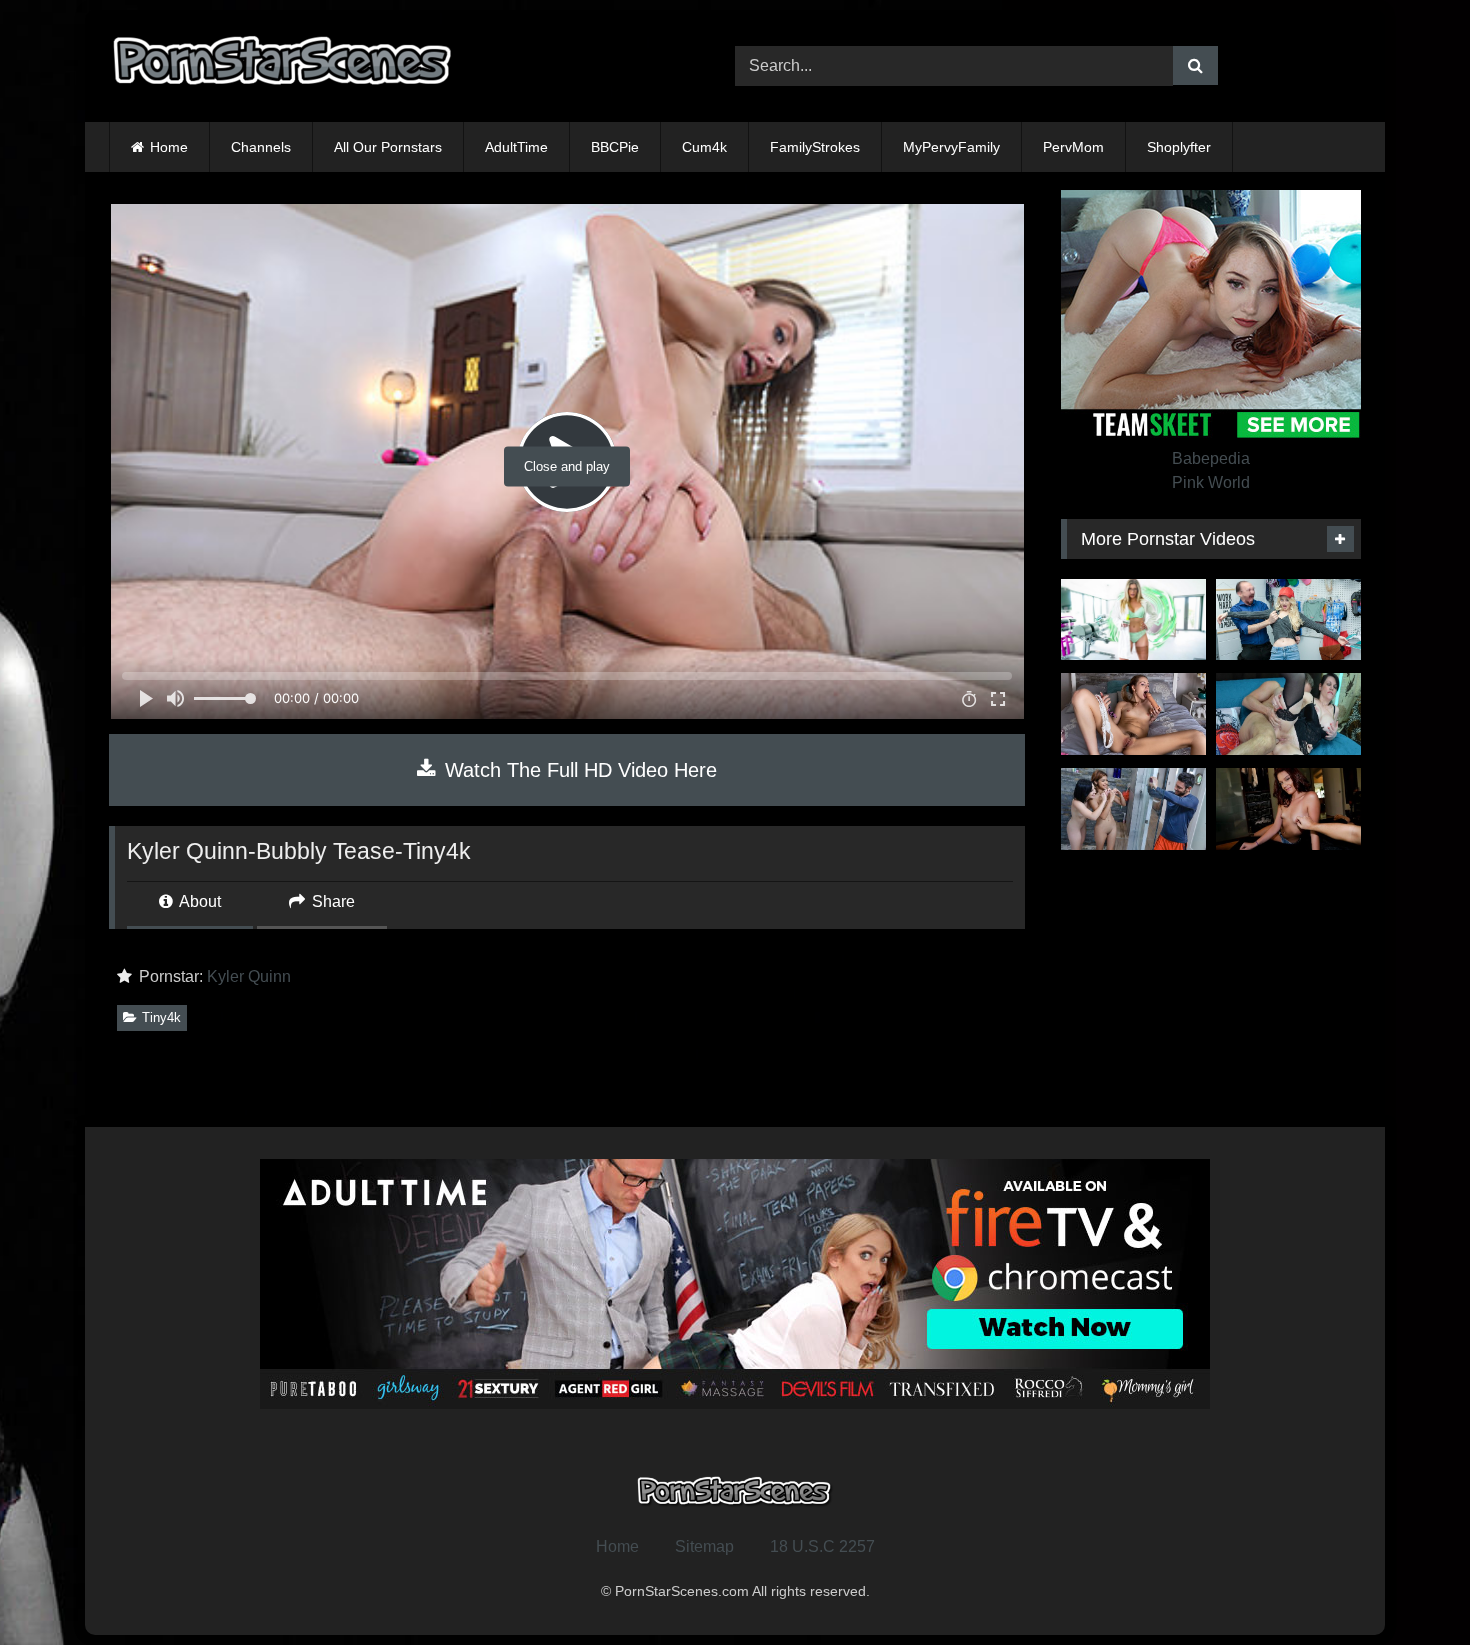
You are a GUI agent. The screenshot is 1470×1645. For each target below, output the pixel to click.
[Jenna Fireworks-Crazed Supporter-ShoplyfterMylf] (1288, 620)
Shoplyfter (1179, 147)
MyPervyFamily (951, 147)
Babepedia (1211, 458)
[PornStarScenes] (284, 66)
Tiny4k (161, 1017)
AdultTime (516, 147)
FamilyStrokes (815, 147)
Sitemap (704, 1546)
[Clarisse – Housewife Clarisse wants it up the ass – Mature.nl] (1288, 714)
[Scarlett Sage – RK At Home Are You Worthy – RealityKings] (1133, 714)
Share (331, 901)
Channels (261, 147)
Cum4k (704, 147)
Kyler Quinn (249, 976)
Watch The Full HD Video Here (578, 770)
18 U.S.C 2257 (822, 1546)
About (198, 901)
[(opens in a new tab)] (1133, 620)
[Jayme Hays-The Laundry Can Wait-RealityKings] (1288, 809)
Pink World (1211, 482)
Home (169, 147)
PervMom (1073, 147)
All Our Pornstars (388, 147)
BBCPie (615, 147)
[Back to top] (1408, 1585)
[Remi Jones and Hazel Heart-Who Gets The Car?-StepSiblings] (1133, 809)
